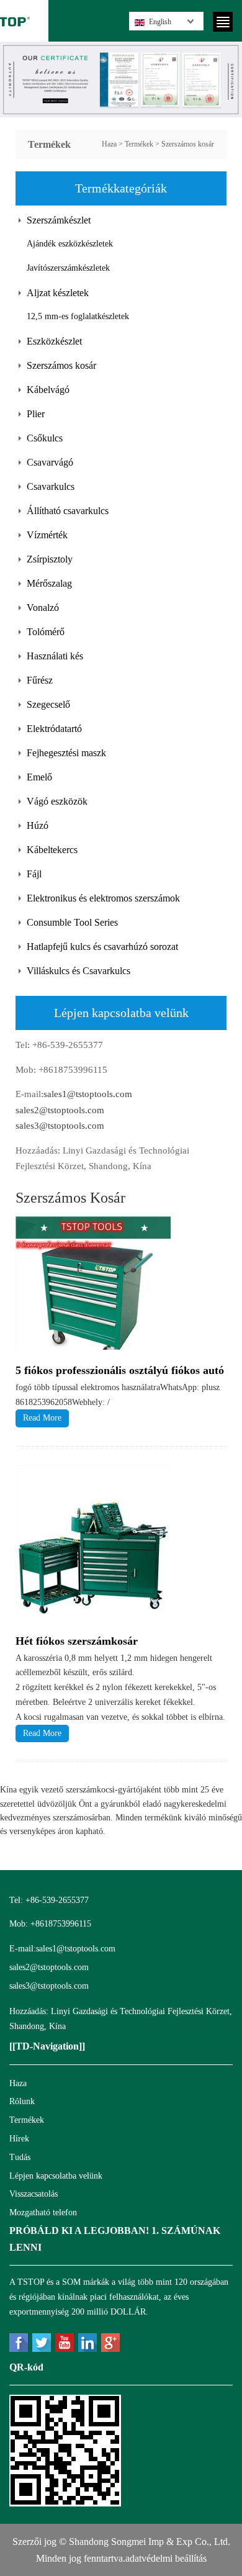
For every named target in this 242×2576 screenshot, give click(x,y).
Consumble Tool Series (72, 922)
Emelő (39, 777)
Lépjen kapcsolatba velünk (56, 2176)
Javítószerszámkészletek (68, 268)
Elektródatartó (54, 729)
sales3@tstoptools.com (60, 1126)
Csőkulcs (45, 438)
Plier (36, 414)
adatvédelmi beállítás (166, 2558)
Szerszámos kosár (188, 144)
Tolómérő (46, 632)
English (160, 22)
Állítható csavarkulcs (68, 511)
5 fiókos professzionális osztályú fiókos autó (120, 1370)
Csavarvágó (50, 462)
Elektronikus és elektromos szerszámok (103, 898)
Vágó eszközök (57, 801)
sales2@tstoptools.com (60, 1110)
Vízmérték (47, 535)
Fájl (34, 874)
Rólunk (22, 2101)
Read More (42, 1418)
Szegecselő (48, 704)
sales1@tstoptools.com (88, 1094)
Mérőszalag (49, 583)
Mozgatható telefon (43, 2212)
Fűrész (40, 680)
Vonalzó (43, 608)
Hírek (19, 2139)
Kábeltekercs (52, 850)
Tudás (20, 2157)
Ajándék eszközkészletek (70, 244)
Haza (109, 144)
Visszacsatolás (34, 2194)
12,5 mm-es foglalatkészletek (78, 316)
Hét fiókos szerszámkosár (77, 1641)
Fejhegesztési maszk (66, 753)
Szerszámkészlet (59, 220)
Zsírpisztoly (50, 559)
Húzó (38, 825)
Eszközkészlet (54, 341)
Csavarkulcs (51, 486)
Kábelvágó (48, 390)
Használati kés (55, 656)
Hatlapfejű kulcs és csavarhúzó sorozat (102, 947)
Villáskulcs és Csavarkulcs (78, 971)
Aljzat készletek (58, 293)
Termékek (139, 144)
